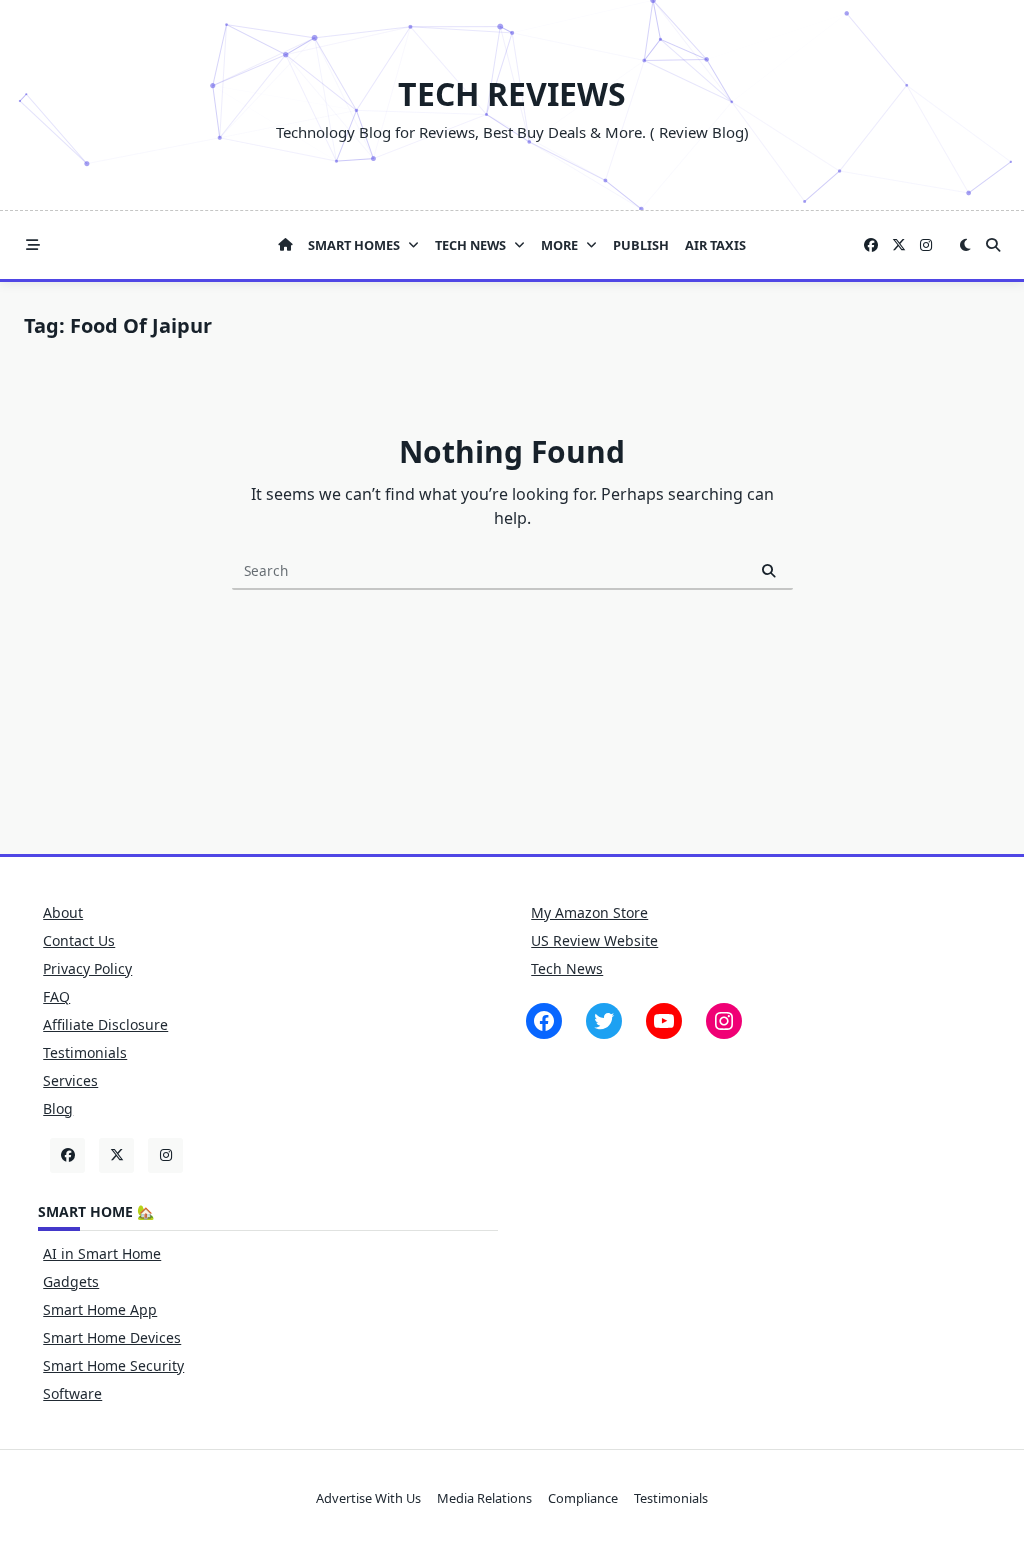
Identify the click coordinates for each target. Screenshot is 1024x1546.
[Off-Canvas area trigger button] (33, 245)
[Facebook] (871, 245)
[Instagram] (926, 245)
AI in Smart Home (102, 1253)
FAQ (56, 996)
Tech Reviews (512, 93)
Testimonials (85, 1052)
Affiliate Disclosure (105, 1024)
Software (72, 1393)
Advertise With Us (368, 1498)
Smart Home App (100, 1309)
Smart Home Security (113, 1365)
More (559, 245)
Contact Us (79, 940)
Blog (58, 1108)
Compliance (583, 1498)
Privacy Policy (87, 968)
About (63, 912)
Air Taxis (715, 245)
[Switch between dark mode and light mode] (965, 245)
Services (70, 1080)
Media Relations (484, 1498)
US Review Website (594, 940)
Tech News (470, 245)
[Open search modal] (993, 245)
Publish (641, 245)
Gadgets (71, 1281)
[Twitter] (899, 245)
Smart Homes (354, 245)
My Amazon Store (589, 912)
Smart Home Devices (112, 1337)
